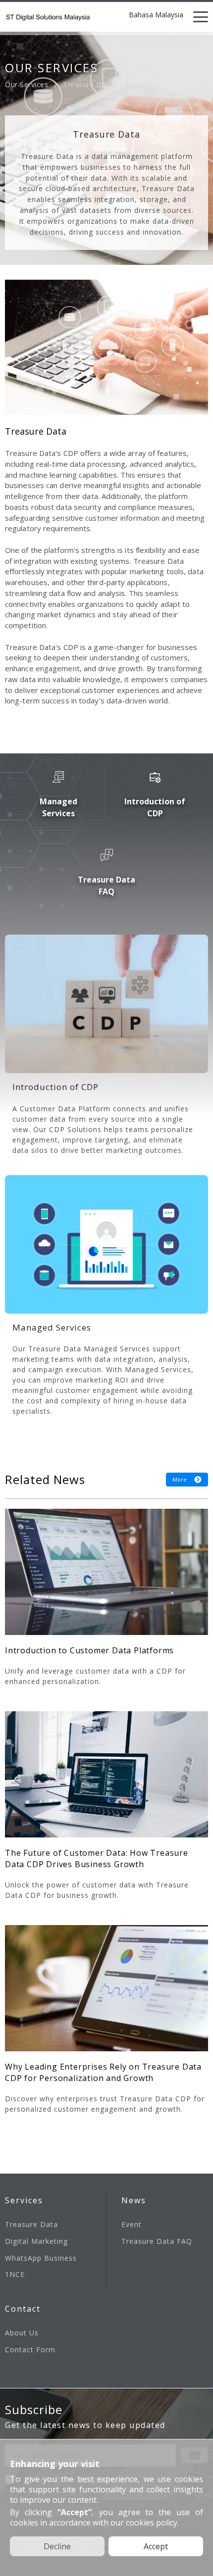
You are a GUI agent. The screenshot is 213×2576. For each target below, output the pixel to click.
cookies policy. (152, 2523)
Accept (156, 2546)
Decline (57, 2546)
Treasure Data (31, 2224)
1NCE (15, 2274)
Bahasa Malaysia (156, 15)
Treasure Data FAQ (157, 2241)
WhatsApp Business (41, 2258)
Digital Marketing (36, 2241)
